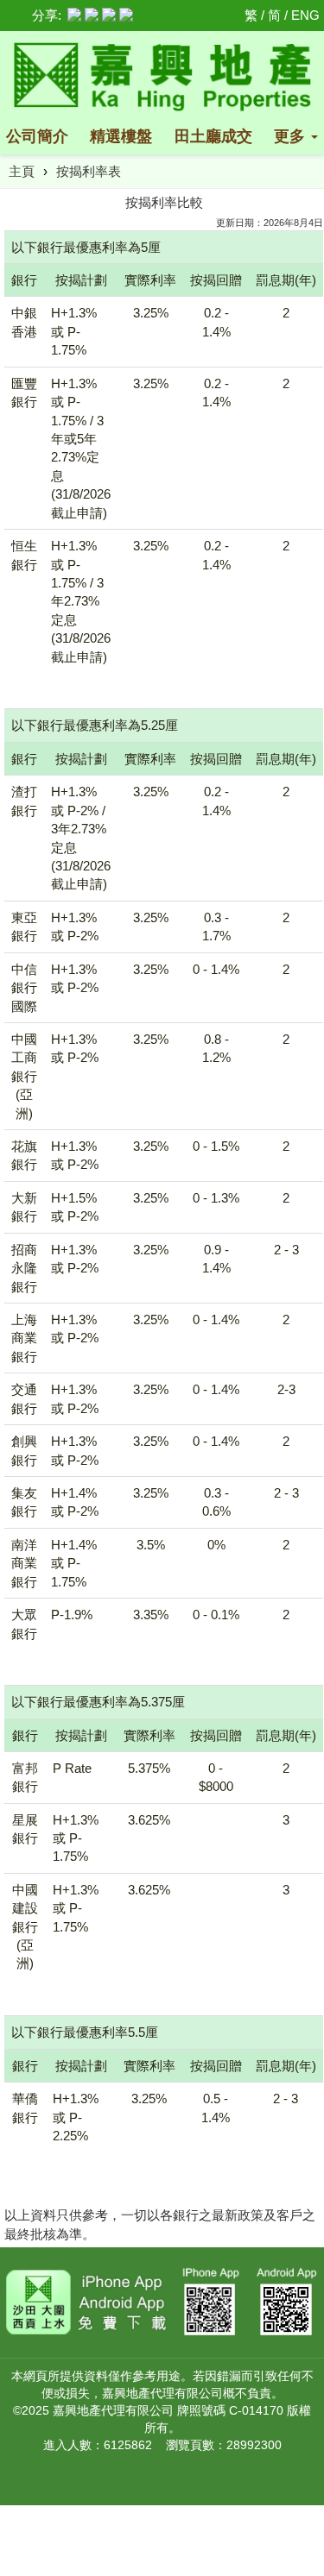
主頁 (22, 171)
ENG (305, 15)
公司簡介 (37, 136)
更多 (292, 136)
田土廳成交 (213, 136)
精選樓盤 (121, 136)
